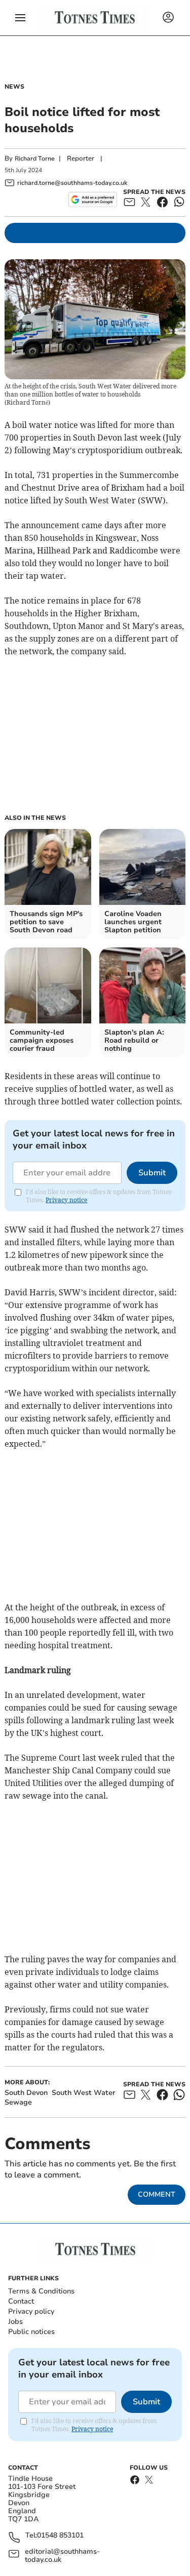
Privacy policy (31, 2311)
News (14, 87)
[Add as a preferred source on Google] (92, 200)
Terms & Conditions (41, 2291)
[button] (20, 18)
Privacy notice (66, 1200)
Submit (152, 1173)
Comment (157, 2194)
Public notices (31, 2332)
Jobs (15, 2322)
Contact (21, 2301)
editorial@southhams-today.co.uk (62, 2556)
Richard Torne (35, 158)
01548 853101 (60, 2536)
